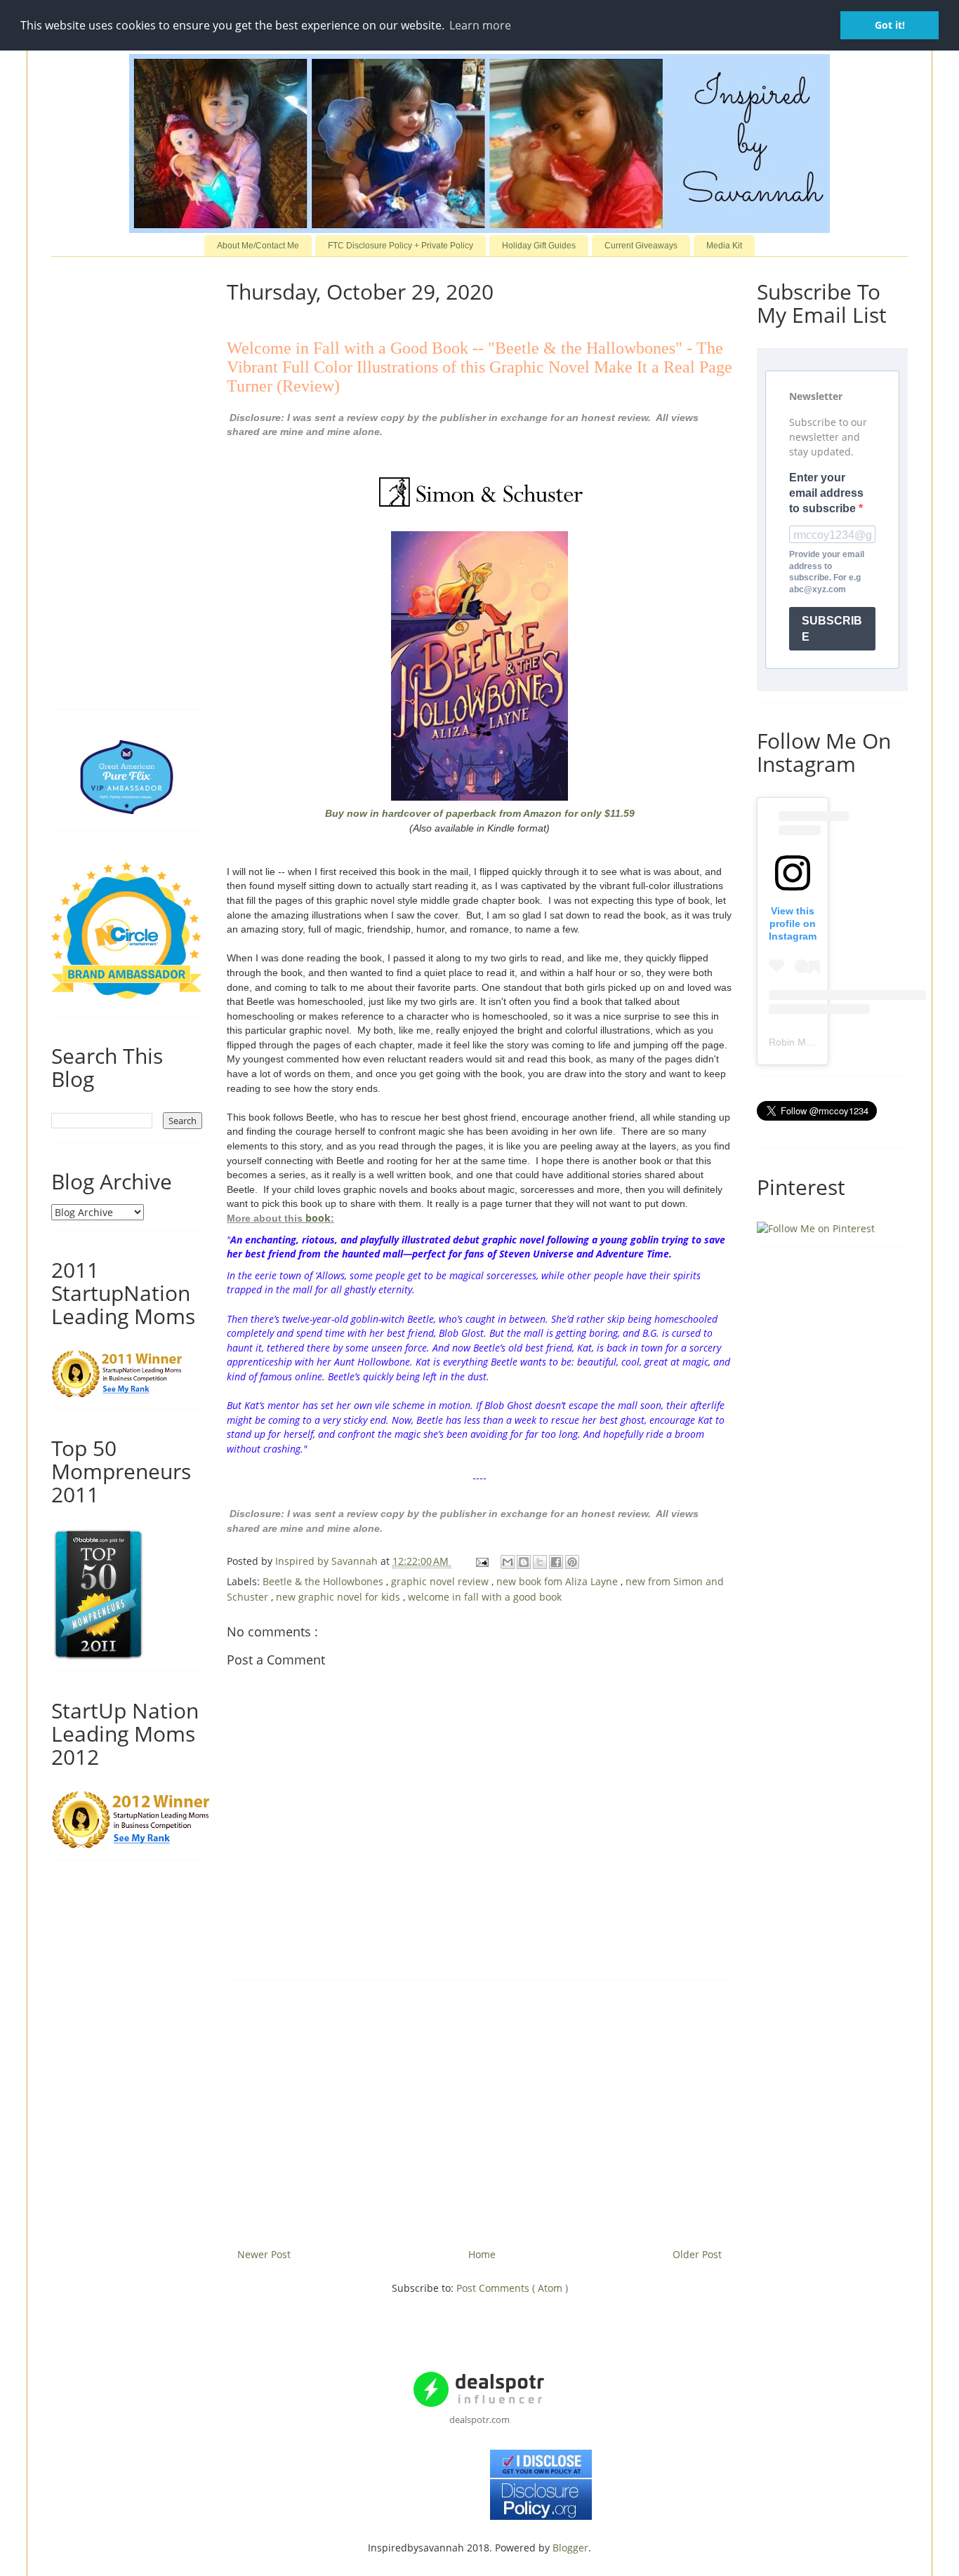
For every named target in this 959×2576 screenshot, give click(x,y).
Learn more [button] (480, 25)
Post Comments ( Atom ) (512, 2288)
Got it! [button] (890, 25)
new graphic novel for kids (339, 1597)
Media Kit (724, 246)
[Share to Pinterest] (572, 1562)
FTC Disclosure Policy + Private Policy (401, 246)
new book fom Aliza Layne (558, 1581)
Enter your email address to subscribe (826, 493)
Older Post (697, 2254)
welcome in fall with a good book (485, 1597)
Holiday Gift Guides (539, 246)
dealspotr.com (479, 2420)
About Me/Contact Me (258, 246)
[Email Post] (481, 1561)
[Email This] (508, 1562)
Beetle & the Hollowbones (324, 1581)
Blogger (570, 2548)
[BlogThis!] (524, 1562)
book (318, 1218)
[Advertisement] (479, 2109)
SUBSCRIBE (832, 629)
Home (482, 2254)
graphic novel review (441, 1581)
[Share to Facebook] (556, 1562)
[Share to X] (540, 1562)
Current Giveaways (641, 246)
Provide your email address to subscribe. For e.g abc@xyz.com (827, 572)
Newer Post (264, 2254)
